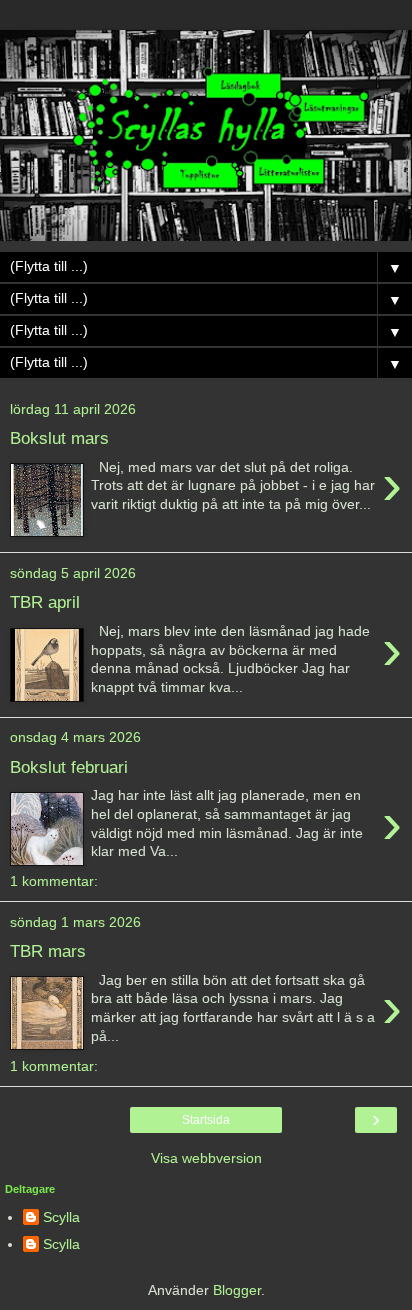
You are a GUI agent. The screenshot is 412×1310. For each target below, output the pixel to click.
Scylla (61, 1217)
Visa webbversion (206, 1158)
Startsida (206, 1120)
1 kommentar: (54, 881)
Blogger (237, 1290)
